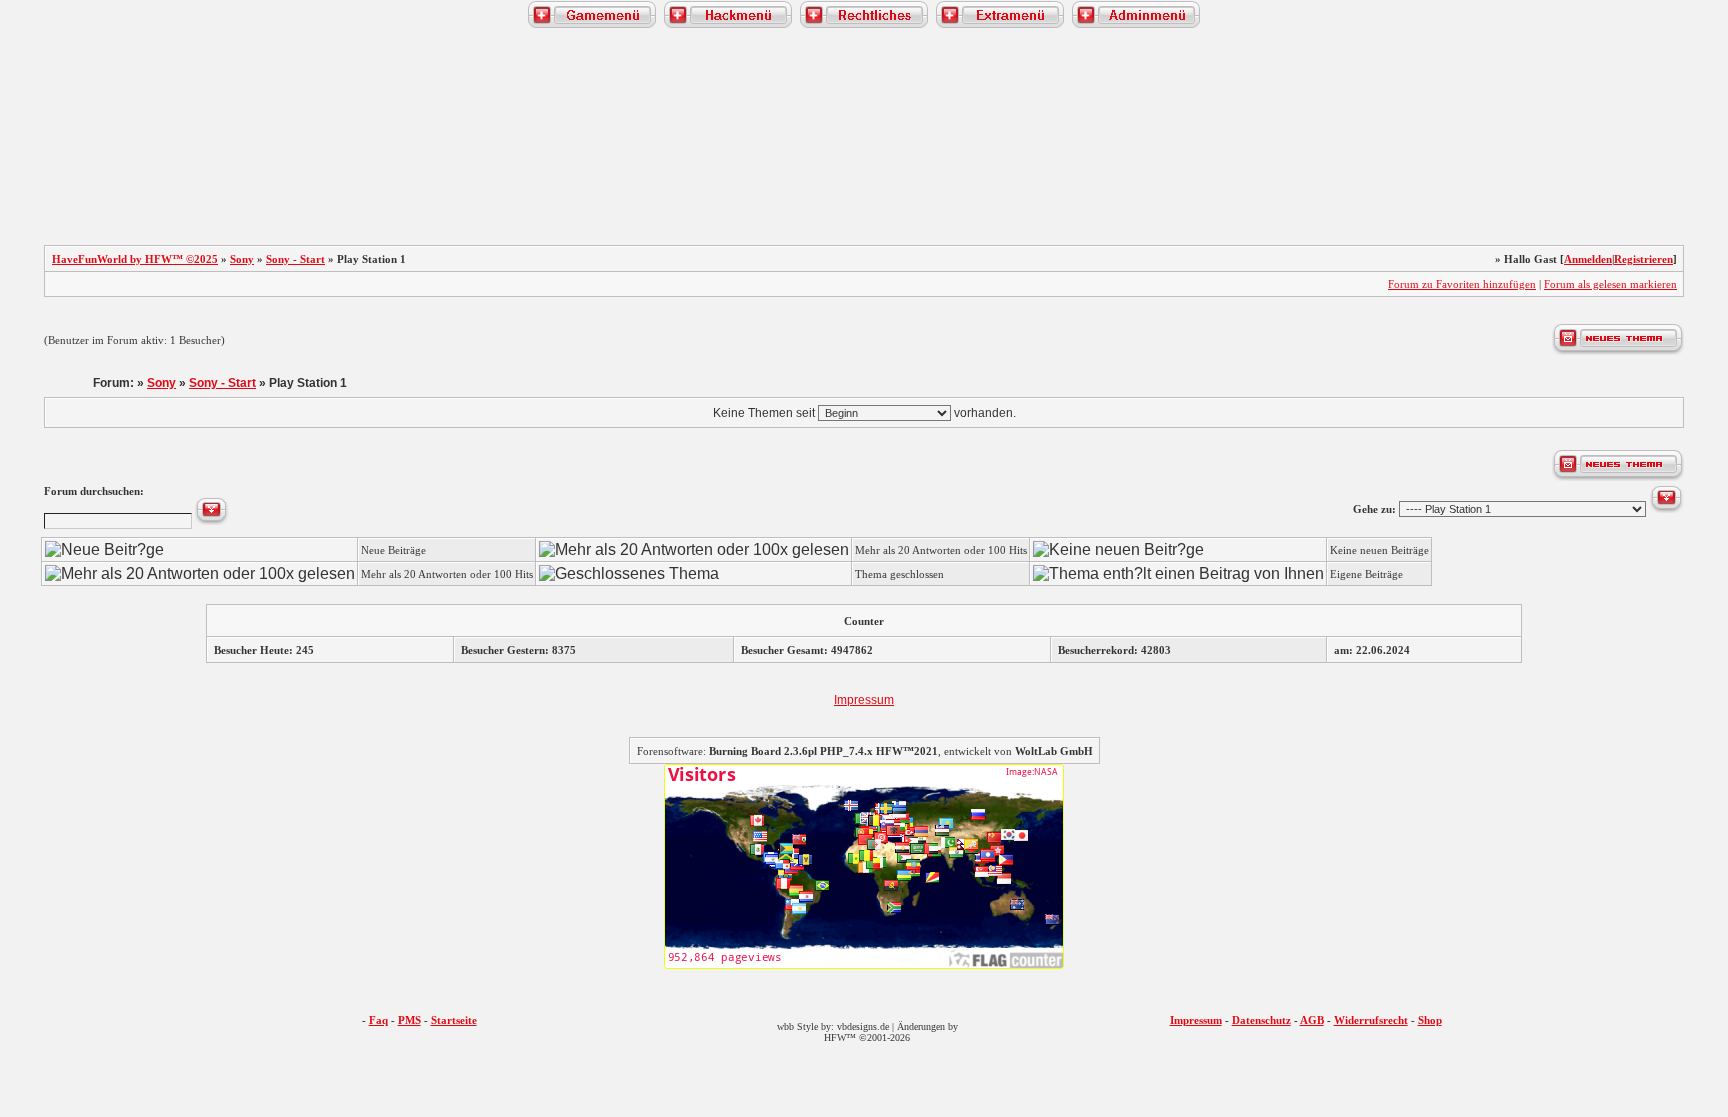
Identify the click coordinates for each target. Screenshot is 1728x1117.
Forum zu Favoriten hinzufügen (1462, 284)
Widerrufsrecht (1371, 1020)
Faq (378, 1020)
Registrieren (1643, 259)
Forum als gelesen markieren (1610, 284)
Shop (1430, 1020)
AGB (1312, 1020)
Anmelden (1588, 259)
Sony (242, 259)
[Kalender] (214, 161)
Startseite (454, 1020)
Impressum (864, 700)
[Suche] (1514, 161)
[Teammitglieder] (1598, 161)
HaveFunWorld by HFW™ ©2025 (135, 259)
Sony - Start (295, 259)
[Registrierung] (43, 161)
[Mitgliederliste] (1685, 161)
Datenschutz (1261, 1020)
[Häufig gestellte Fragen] (129, 161)
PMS (409, 1020)
